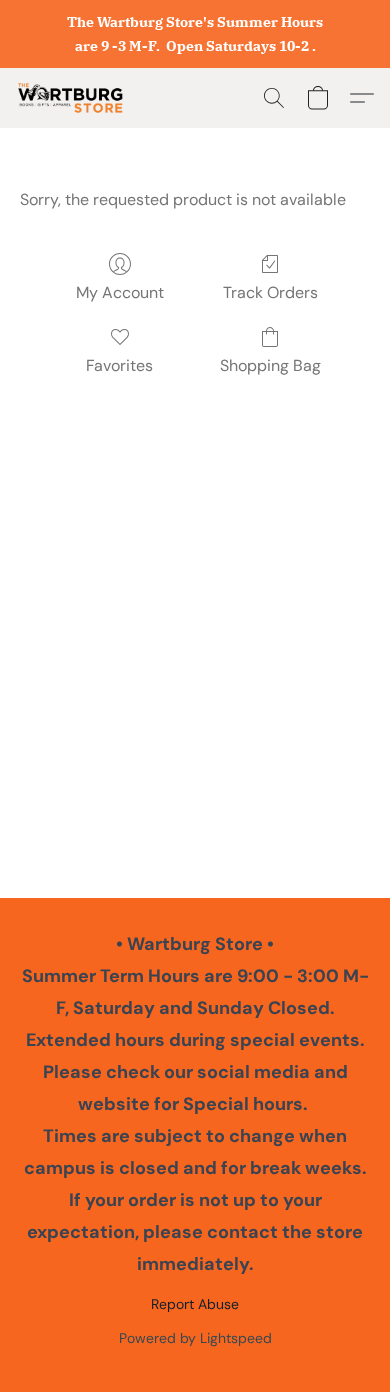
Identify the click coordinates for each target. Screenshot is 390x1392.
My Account (120, 292)
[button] (73, 98)
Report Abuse (195, 1304)
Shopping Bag (270, 365)
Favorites (119, 365)
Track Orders (270, 292)
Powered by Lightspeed (195, 1338)
